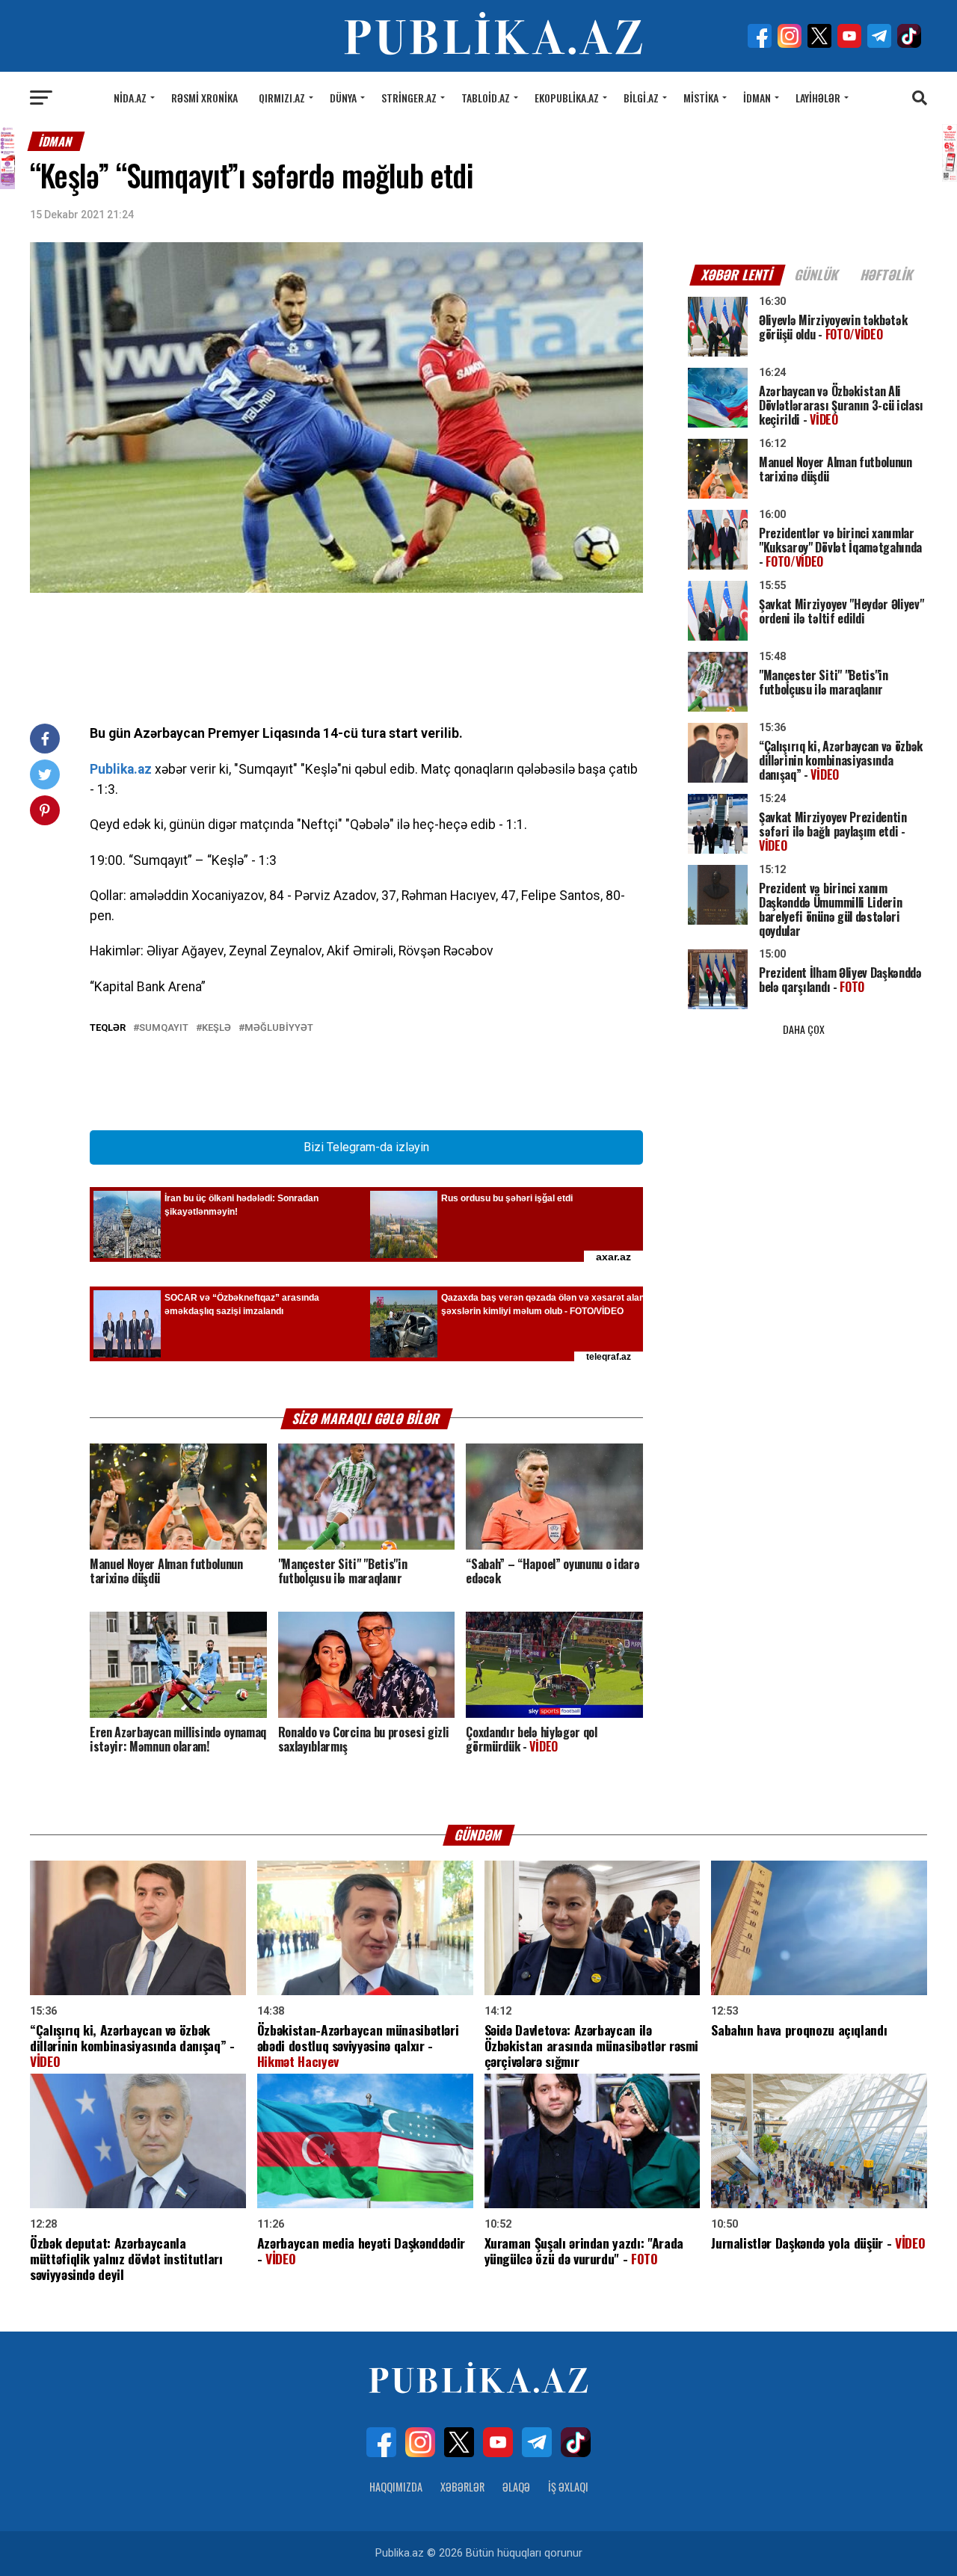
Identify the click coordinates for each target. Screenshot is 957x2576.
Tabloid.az (486, 98)
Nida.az (130, 98)
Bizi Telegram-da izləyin (366, 1147)
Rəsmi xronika (204, 98)
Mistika (701, 98)
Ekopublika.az (567, 98)
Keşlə (216, 1028)
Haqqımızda (396, 2487)
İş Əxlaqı (568, 2487)
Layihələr (818, 98)
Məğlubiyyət (279, 1028)
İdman (757, 98)
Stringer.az (409, 98)
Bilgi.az (641, 98)
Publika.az (121, 769)
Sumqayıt (164, 1028)
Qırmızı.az (282, 98)
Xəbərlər (462, 2487)
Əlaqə (516, 2487)
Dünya (343, 98)
